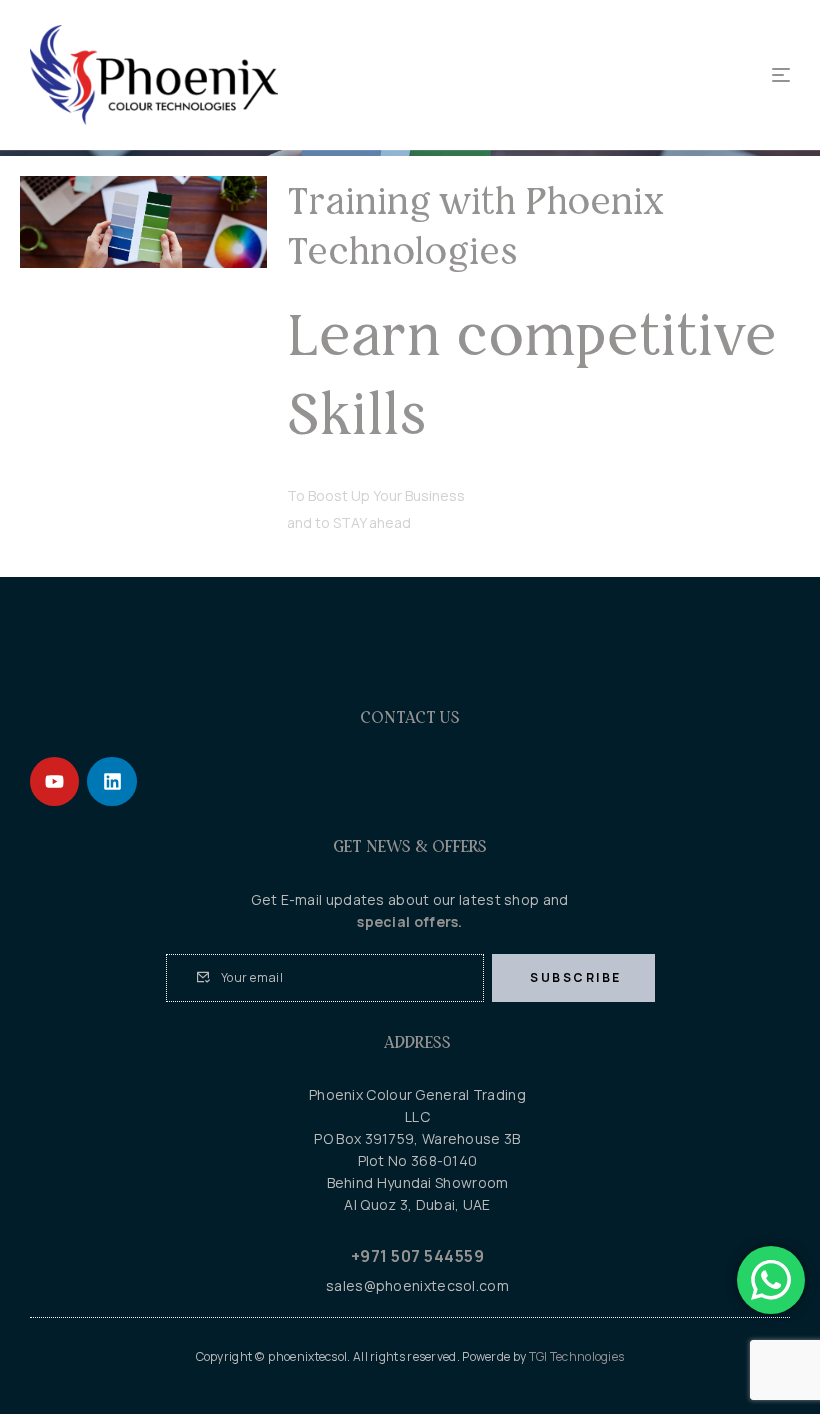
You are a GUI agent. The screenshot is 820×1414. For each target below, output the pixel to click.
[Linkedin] (111, 781)
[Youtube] (54, 781)
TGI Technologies (577, 1356)
